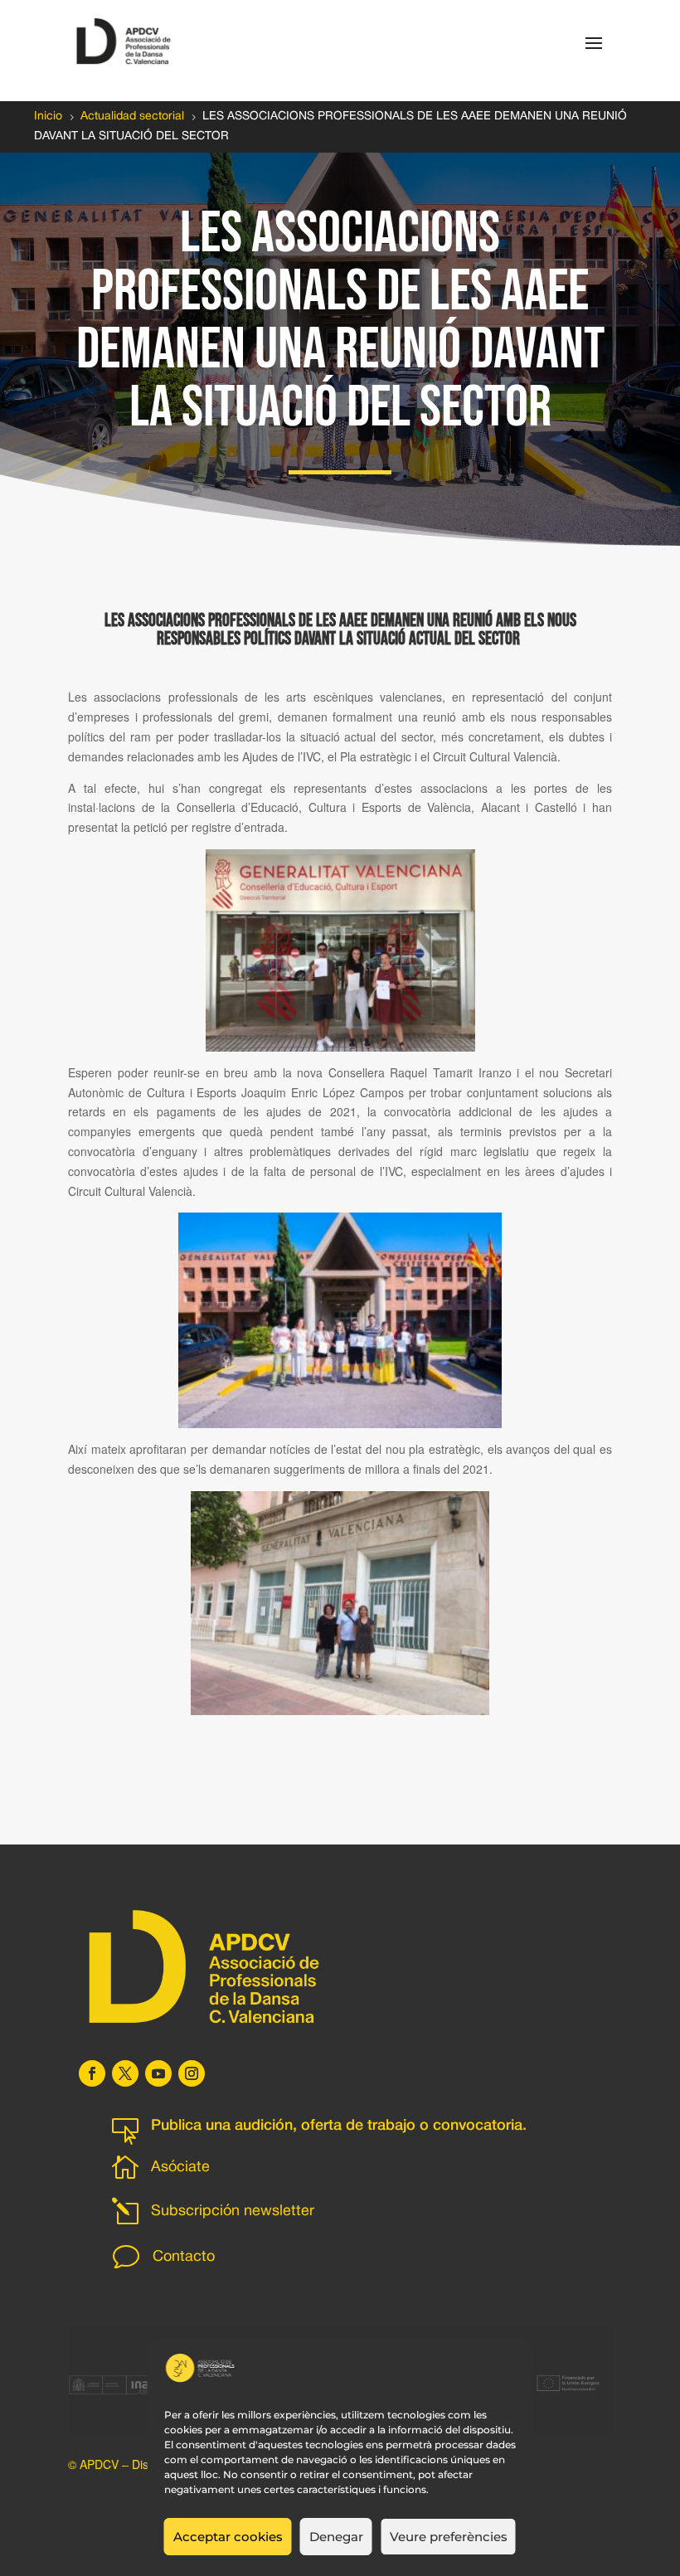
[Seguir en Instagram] (192, 2073)
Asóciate (180, 2168)
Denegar (336, 2537)
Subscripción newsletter (233, 2211)
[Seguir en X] (125, 2073)
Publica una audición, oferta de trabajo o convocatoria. (339, 2126)
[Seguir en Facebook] (92, 2073)
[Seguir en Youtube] (158, 2073)
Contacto (184, 2257)
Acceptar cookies (228, 2537)
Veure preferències (449, 2537)
